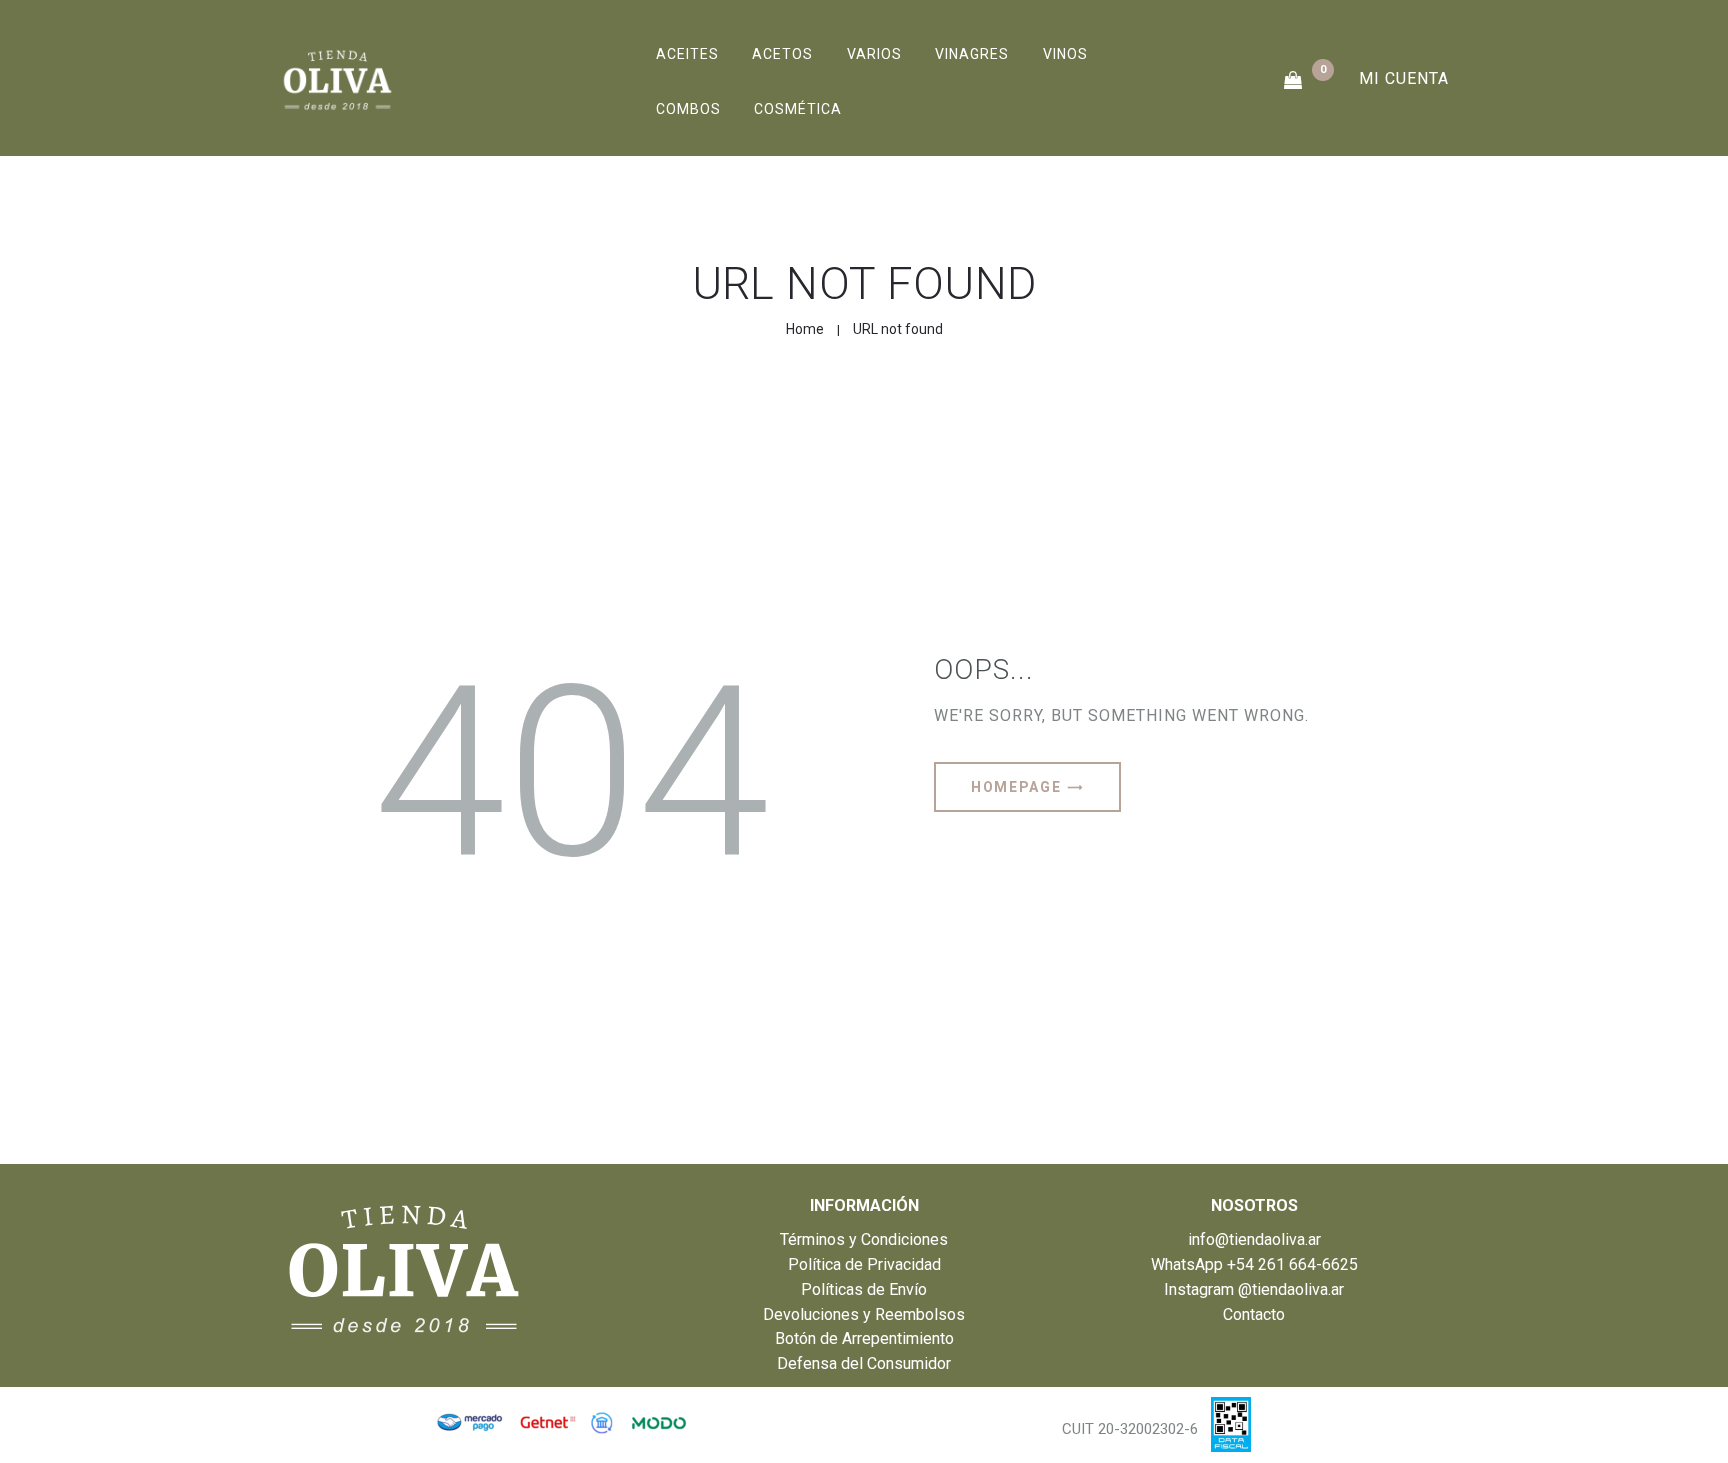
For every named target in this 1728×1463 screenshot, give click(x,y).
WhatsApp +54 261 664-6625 (1254, 1264)
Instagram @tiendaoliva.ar (1254, 1289)
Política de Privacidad (864, 1264)
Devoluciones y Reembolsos (864, 1314)
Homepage (1016, 787)
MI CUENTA (1404, 78)
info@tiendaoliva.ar (1254, 1239)
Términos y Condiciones (864, 1239)
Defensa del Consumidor (864, 1363)
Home (805, 329)
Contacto (1254, 1314)
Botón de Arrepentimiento (864, 1338)
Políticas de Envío (864, 1289)
